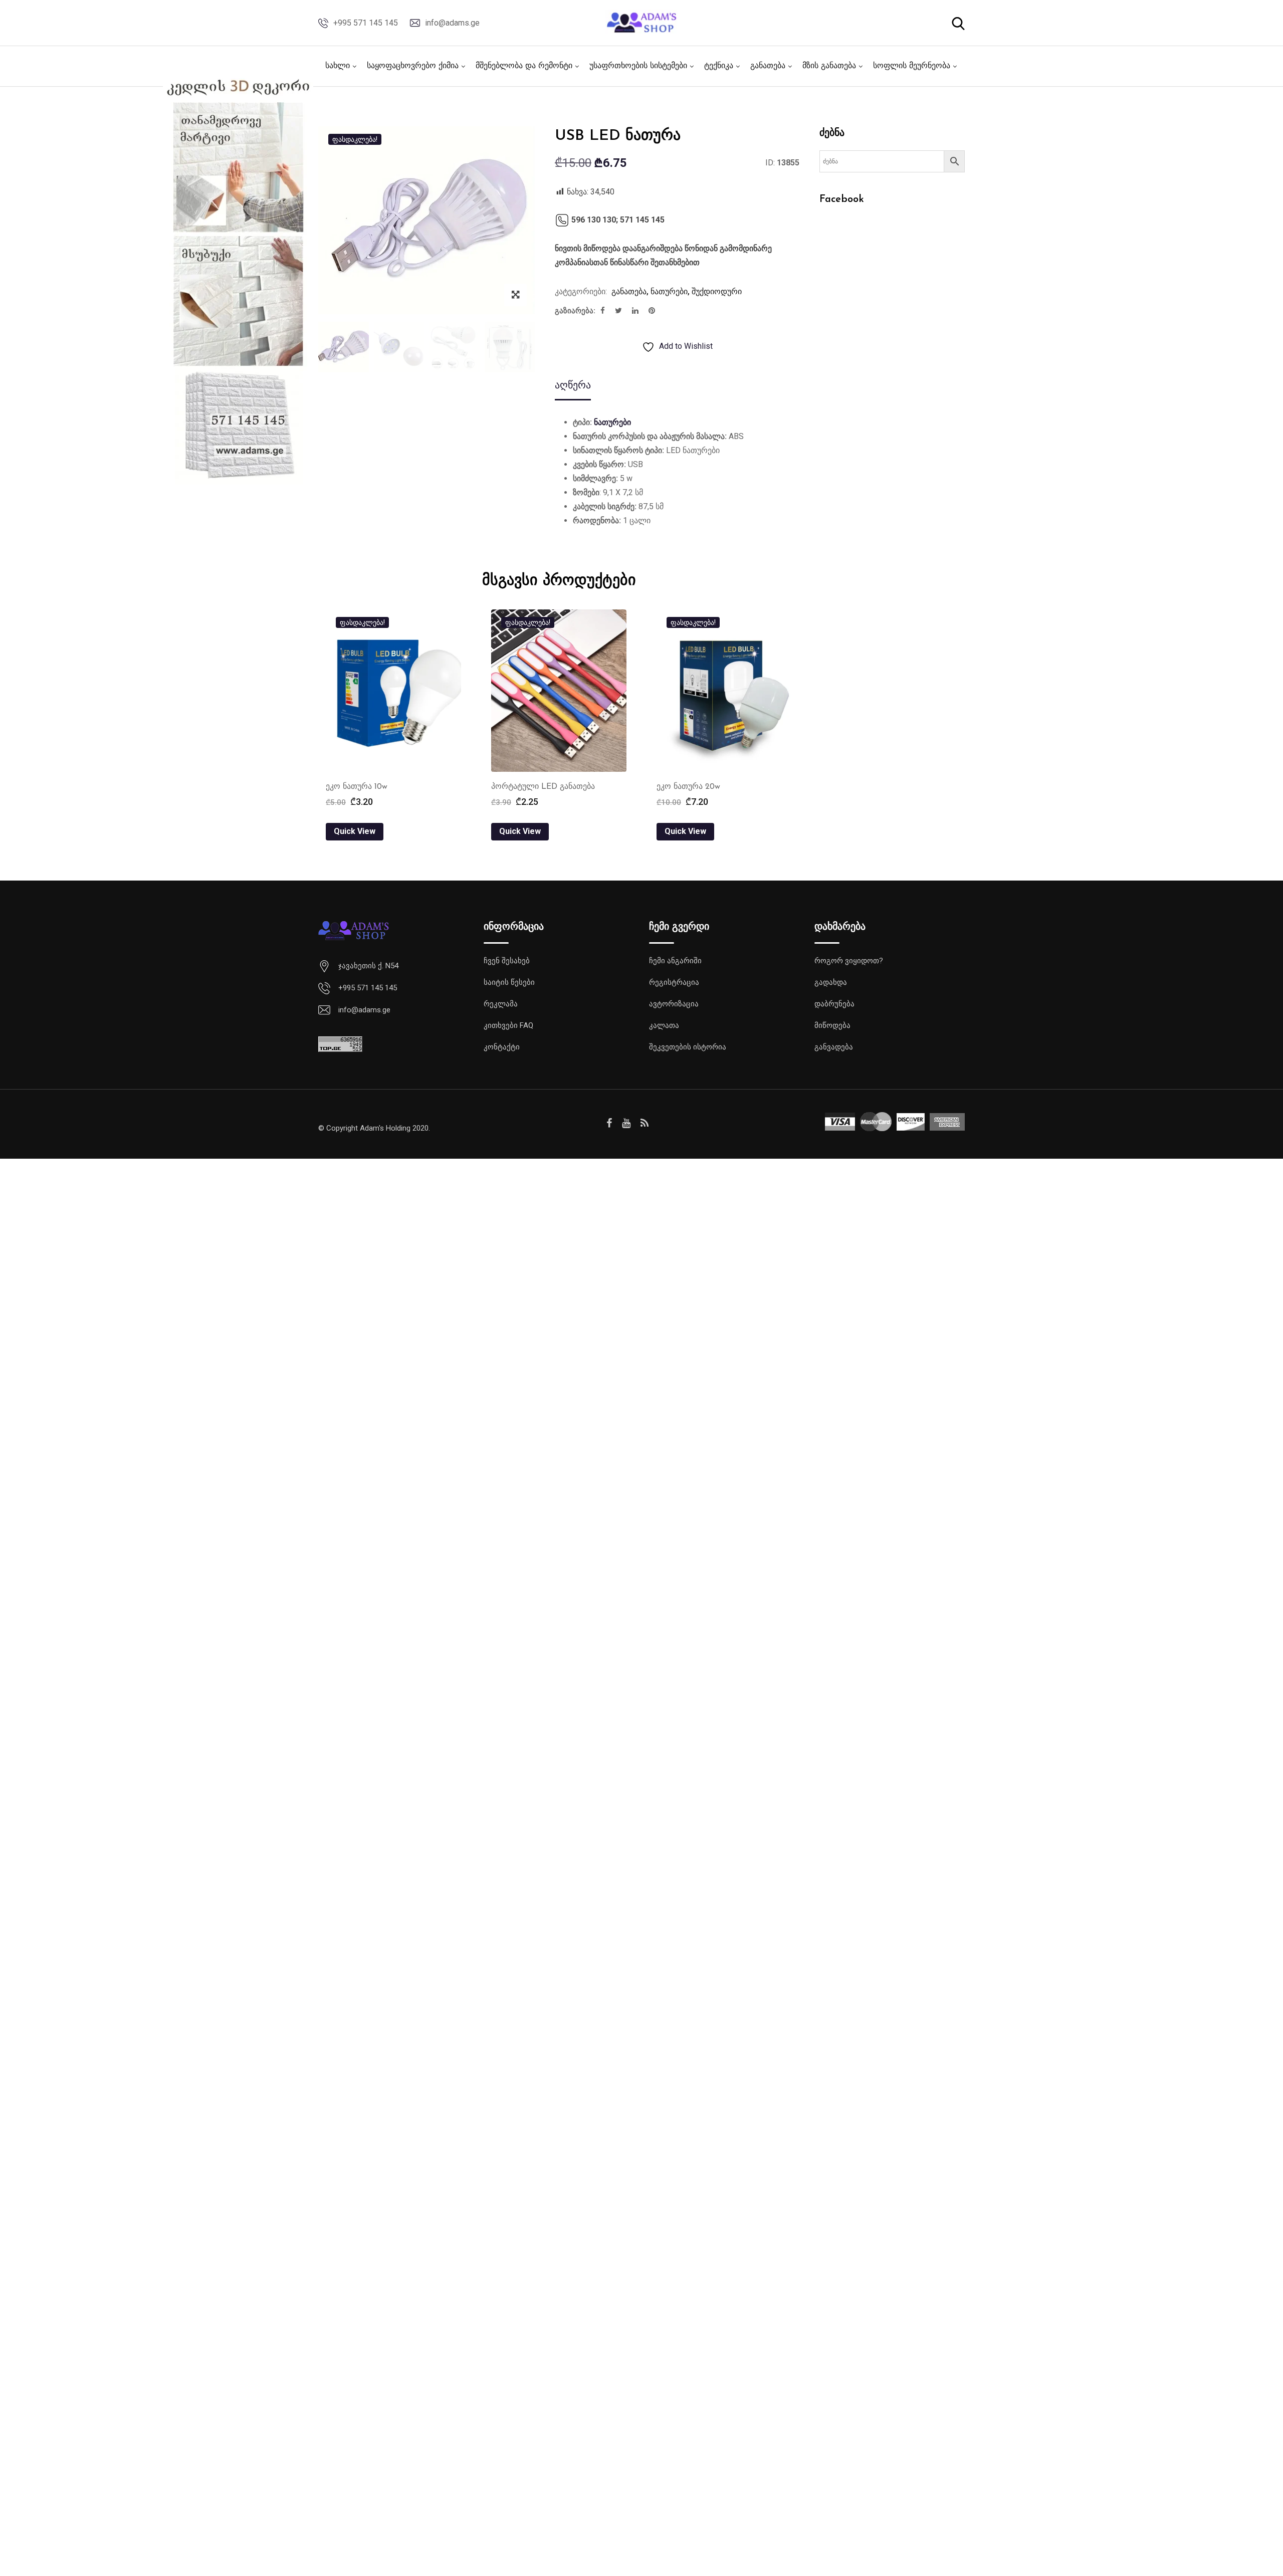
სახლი (338, 66)
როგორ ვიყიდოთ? (849, 961)
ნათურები (669, 291)
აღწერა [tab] (573, 385)
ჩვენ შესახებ (507, 961)
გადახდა (831, 982)
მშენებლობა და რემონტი (524, 66)
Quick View (355, 831)
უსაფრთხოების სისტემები (638, 66)
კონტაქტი (502, 1047)
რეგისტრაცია (674, 982)
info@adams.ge (452, 23)
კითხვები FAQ (508, 1025)
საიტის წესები (509, 982)
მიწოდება (832, 1025)
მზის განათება (829, 66)
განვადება (834, 1047)
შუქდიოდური (717, 291)
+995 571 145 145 (366, 23)
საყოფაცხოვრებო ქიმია (413, 66)
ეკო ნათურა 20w (688, 787)
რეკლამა (501, 1004)
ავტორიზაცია (674, 1004)
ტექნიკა (719, 66)
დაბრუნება (834, 1004)
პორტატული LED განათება (543, 787)
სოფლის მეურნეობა (912, 66)
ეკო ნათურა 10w (357, 787)
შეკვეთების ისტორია (688, 1047)
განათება (768, 66)
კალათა (664, 1025)
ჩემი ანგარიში (675, 961)
